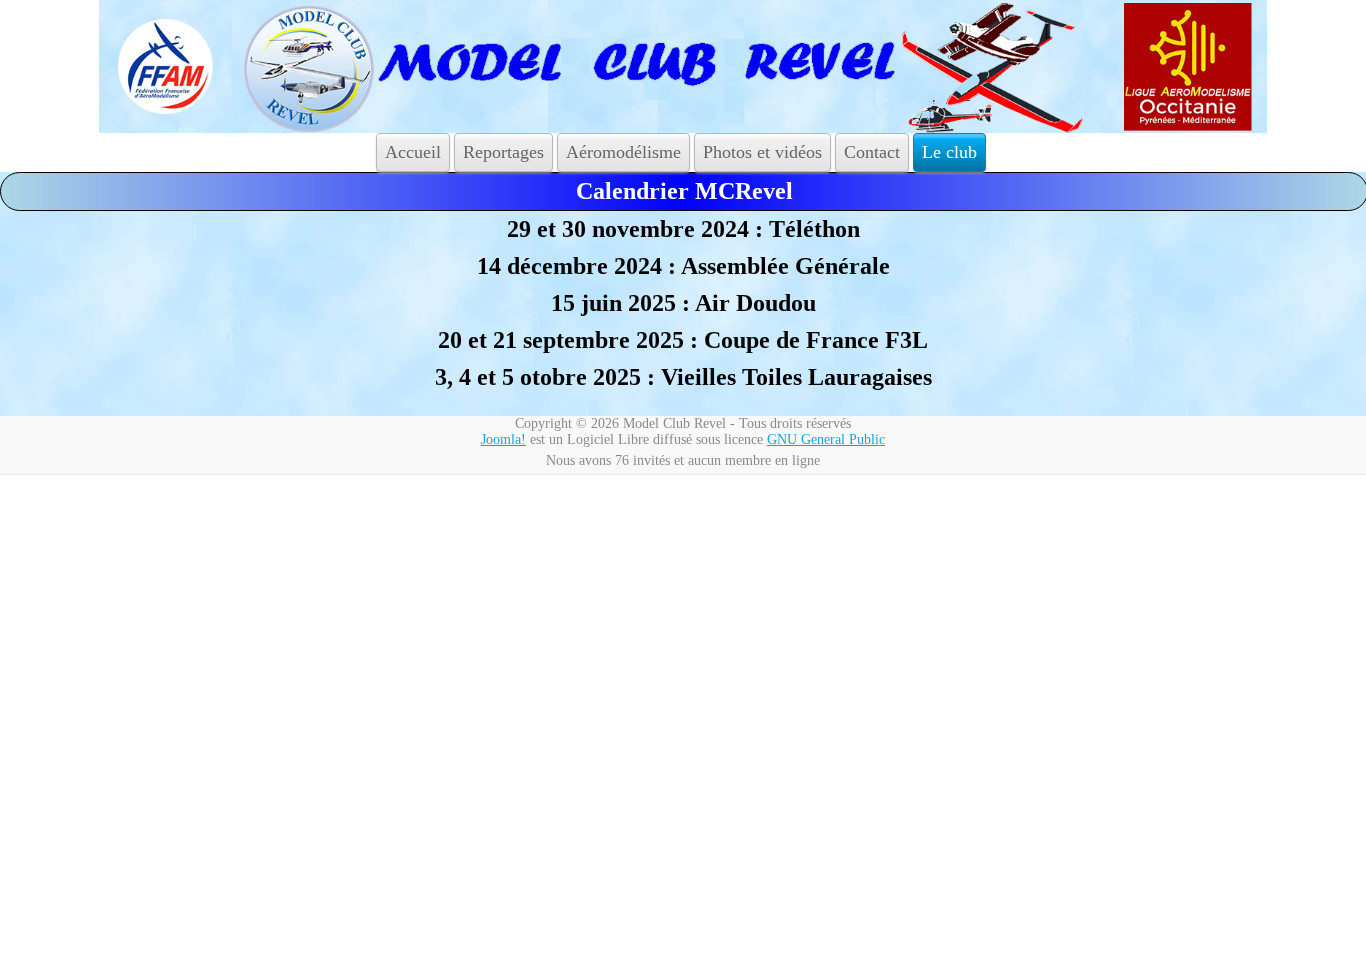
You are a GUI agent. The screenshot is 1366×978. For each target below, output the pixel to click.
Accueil (413, 152)
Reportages (503, 152)
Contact (872, 152)
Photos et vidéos (762, 152)
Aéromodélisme (623, 152)
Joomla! (503, 439)
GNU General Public (826, 439)
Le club (949, 152)
